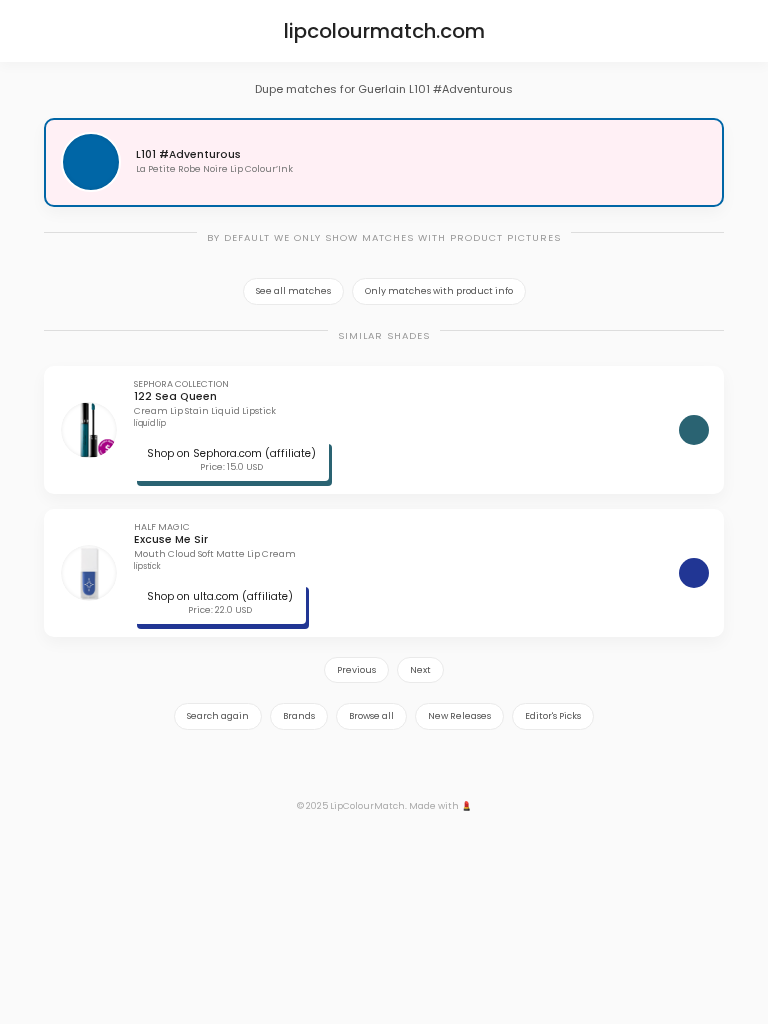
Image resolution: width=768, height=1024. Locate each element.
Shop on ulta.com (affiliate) (220, 596)
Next (420, 670)
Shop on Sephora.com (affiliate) (231, 453)
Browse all (371, 716)
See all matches (293, 291)
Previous (356, 670)
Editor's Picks (553, 716)
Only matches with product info (439, 291)
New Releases (459, 716)
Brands (299, 716)
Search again (218, 716)
